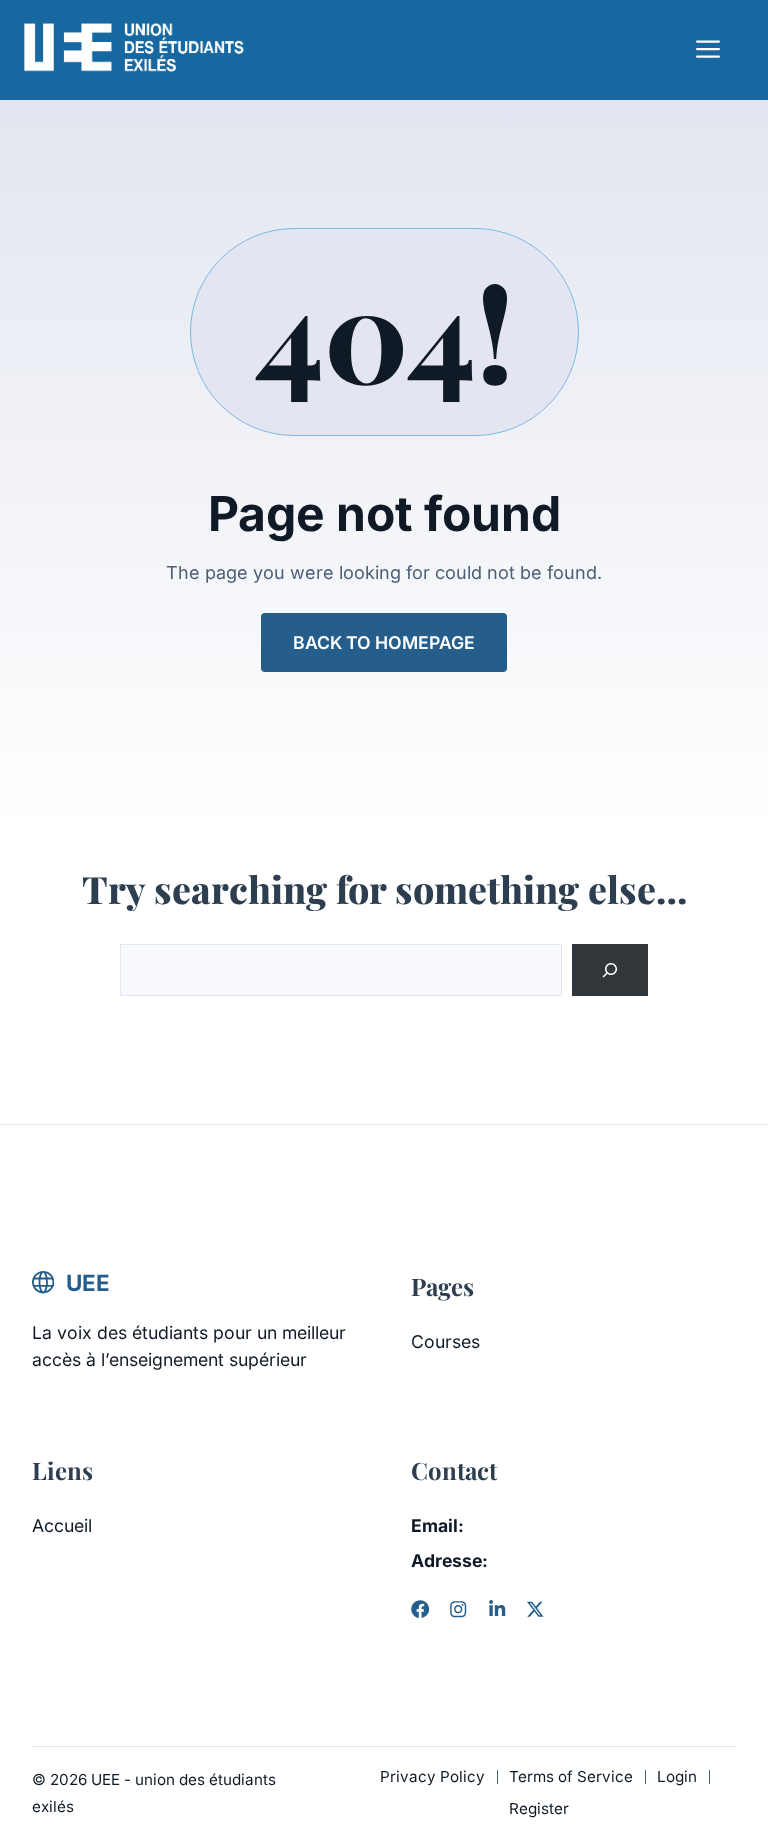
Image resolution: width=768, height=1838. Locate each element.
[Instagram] (458, 1609)
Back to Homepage (384, 642)
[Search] (610, 970)
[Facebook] (420, 1609)
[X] (535, 1609)
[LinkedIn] (497, 1609)
